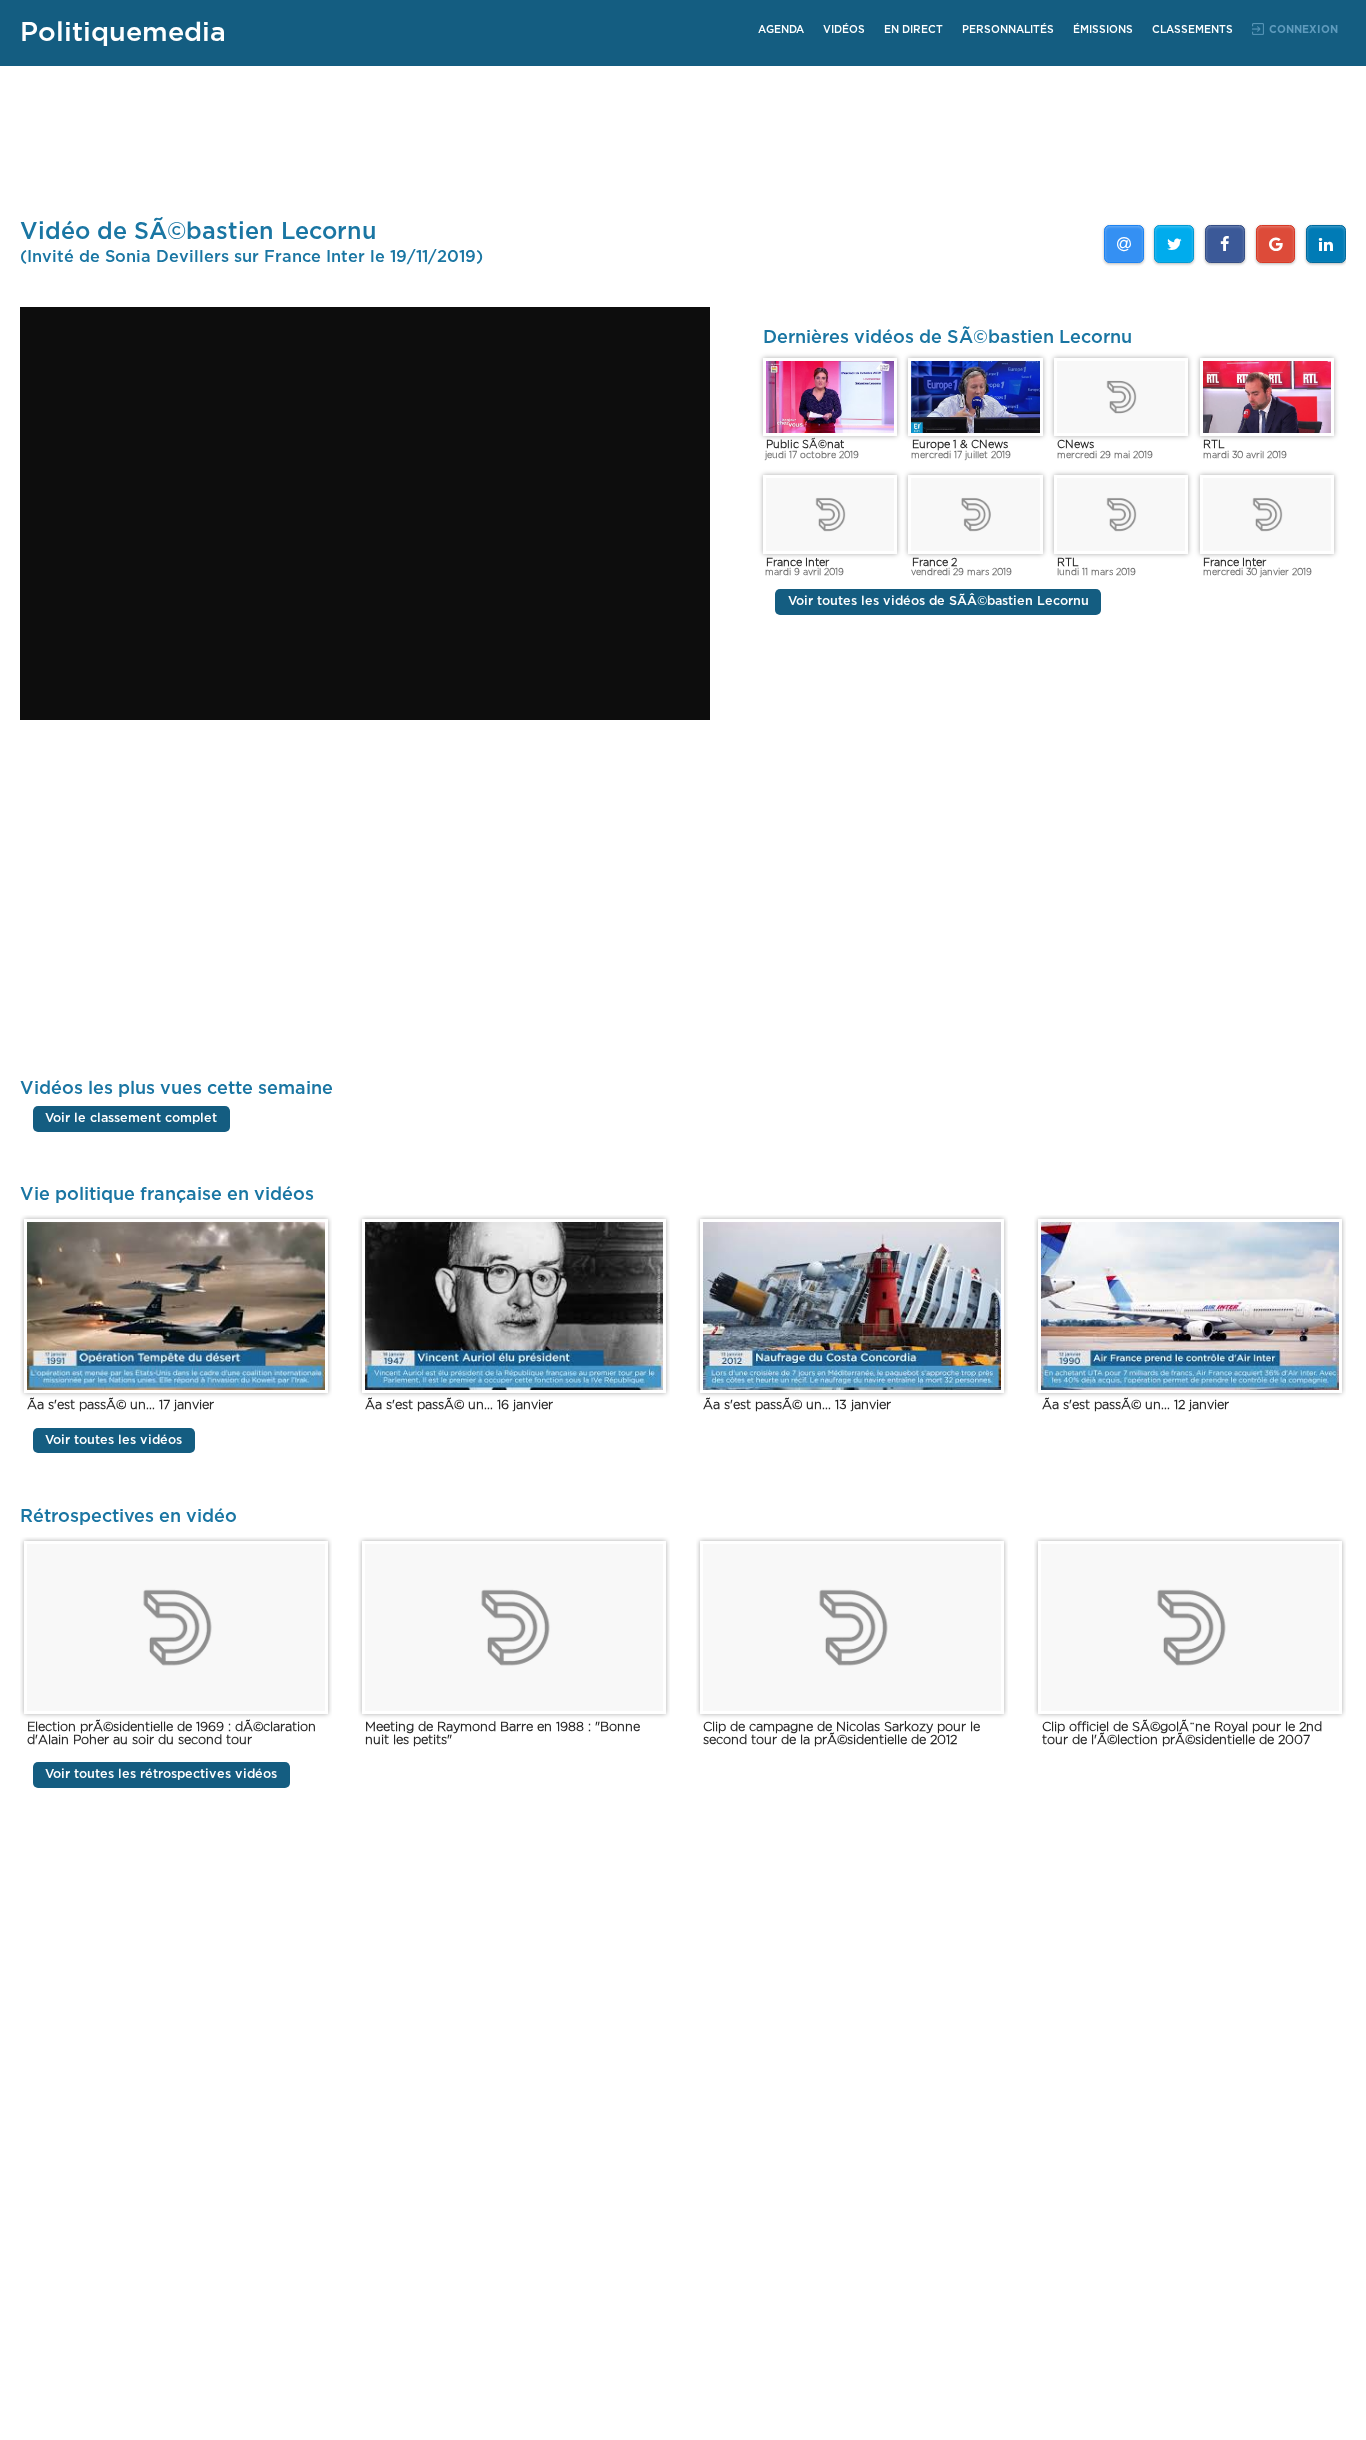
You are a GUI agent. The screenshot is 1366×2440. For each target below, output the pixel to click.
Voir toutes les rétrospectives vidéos (161, 1774)
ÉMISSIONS (1103, 30)
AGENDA (781, 30)
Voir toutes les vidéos (113, 1440)
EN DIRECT (913, 30)
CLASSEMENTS (1192, 30)
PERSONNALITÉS (1008, 30)
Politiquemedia (123, 32)
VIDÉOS (844, 30)
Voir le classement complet (131, 1118)
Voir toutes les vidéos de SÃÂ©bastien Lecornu (938, 602)
